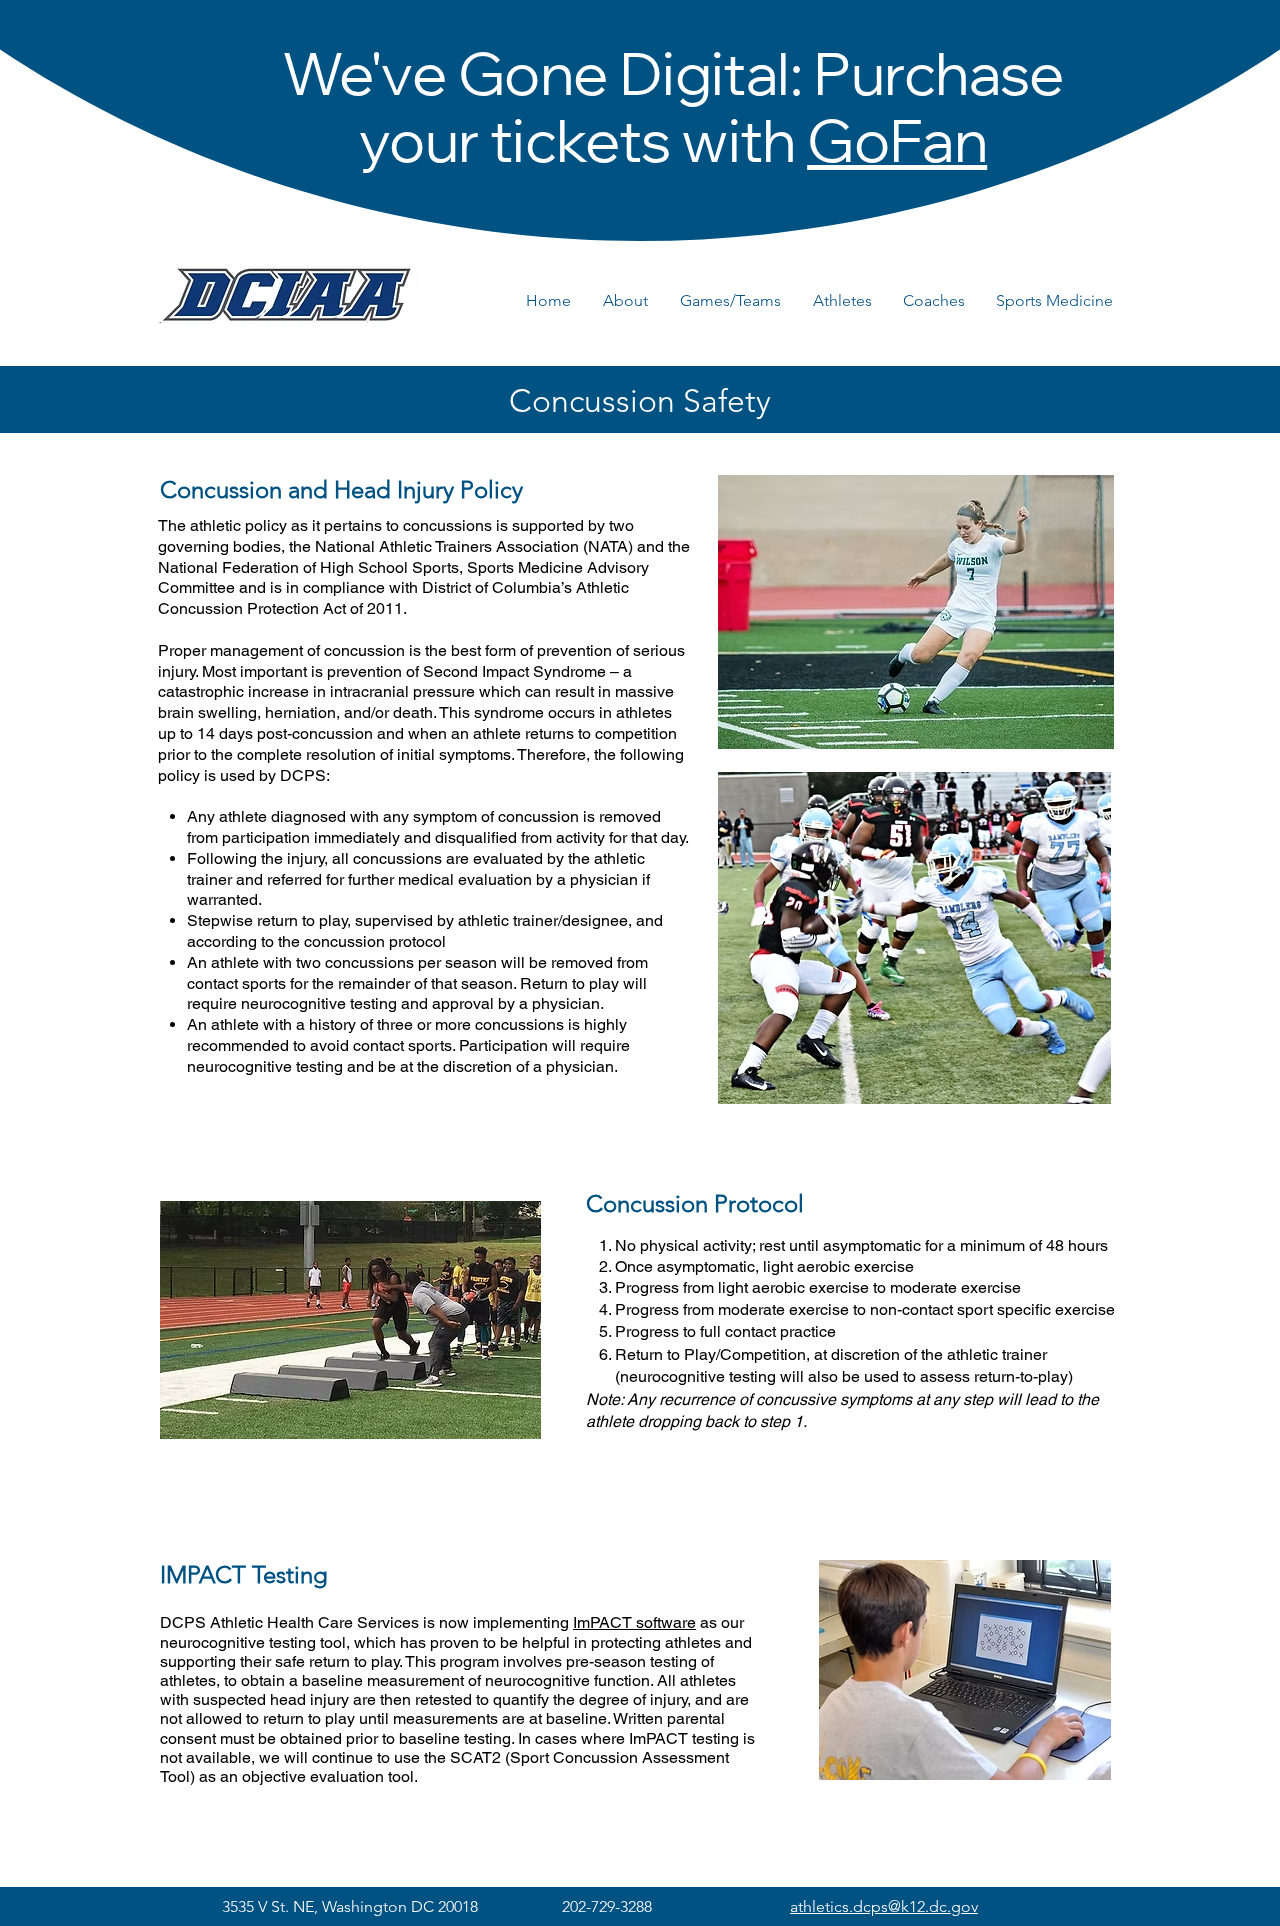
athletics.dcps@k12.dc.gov (884, 1906)
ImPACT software (634, 1622)
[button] (631, 301)
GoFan (897, 149)
